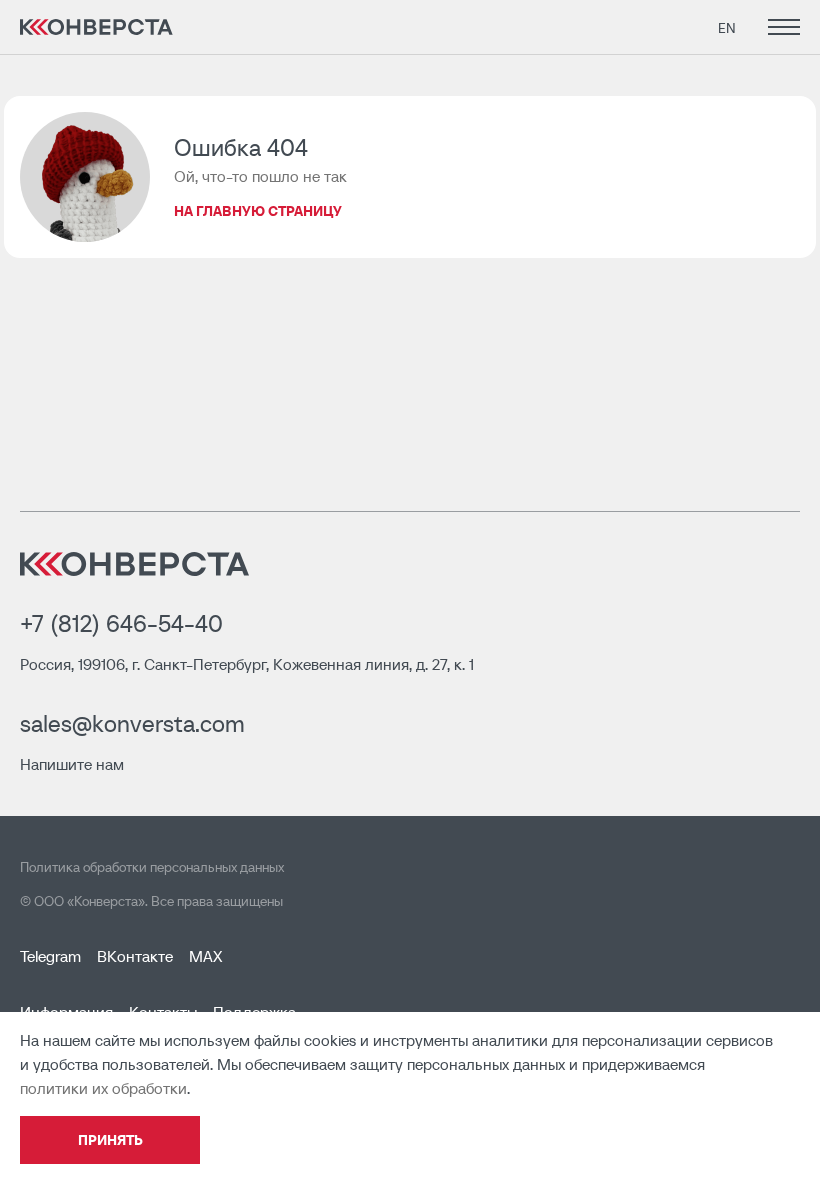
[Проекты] (780, 27)
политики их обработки (103, 1088)
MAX (205, 956)
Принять (110, 1140)
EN (727, 28)
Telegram (50, 956)
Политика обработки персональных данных (152, 867)
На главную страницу (258, 211)
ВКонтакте (135, 956)
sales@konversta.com (132, 723)
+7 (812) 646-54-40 (121, 623)
